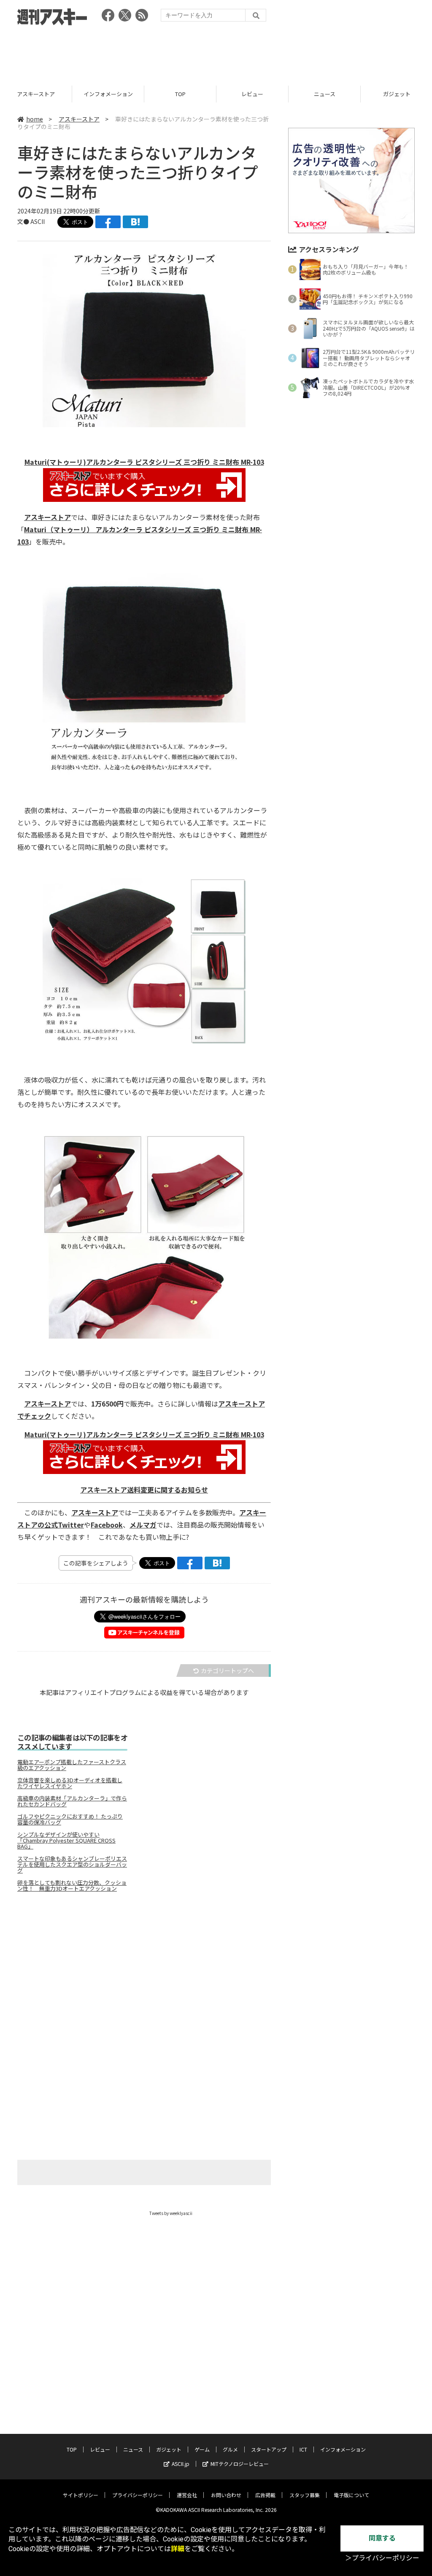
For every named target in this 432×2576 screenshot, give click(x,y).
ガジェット (325, 94)
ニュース (252, 94)
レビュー (180, 94)
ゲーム (202, 2449)
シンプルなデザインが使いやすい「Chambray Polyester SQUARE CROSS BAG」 (66, 1840)
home (35, 119)
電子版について (351, 2495)
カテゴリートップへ (227, 1671)
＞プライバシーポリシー (382, 2558)
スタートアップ (269, 2449)
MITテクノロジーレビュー (240, 2464)
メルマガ (143, 1525)
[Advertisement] (216, 53)
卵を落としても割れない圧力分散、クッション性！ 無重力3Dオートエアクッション (72, 1886)
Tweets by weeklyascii (171, 2213)
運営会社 (187, 2495)
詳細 (178, 2549)
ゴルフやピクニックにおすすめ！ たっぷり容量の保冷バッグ (70, 1819)
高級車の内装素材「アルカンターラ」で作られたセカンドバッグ (72, 1801)
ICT (303, 2449)
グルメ (230, 2449)
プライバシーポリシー (138, 2495)
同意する (382, 2538)
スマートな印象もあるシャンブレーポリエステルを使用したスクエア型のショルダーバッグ (72, 1865)
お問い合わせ (226, 2495)
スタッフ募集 (305, 2495)
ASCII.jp (181, 2464)
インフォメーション (36, 94)
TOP (108, 94)
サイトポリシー (81, 2495)
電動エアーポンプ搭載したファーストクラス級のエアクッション (72, 1765)
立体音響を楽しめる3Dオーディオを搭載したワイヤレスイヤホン (70, 1783)
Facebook (107, 1525)
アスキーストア (79, 119)
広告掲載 (265, 2495)
